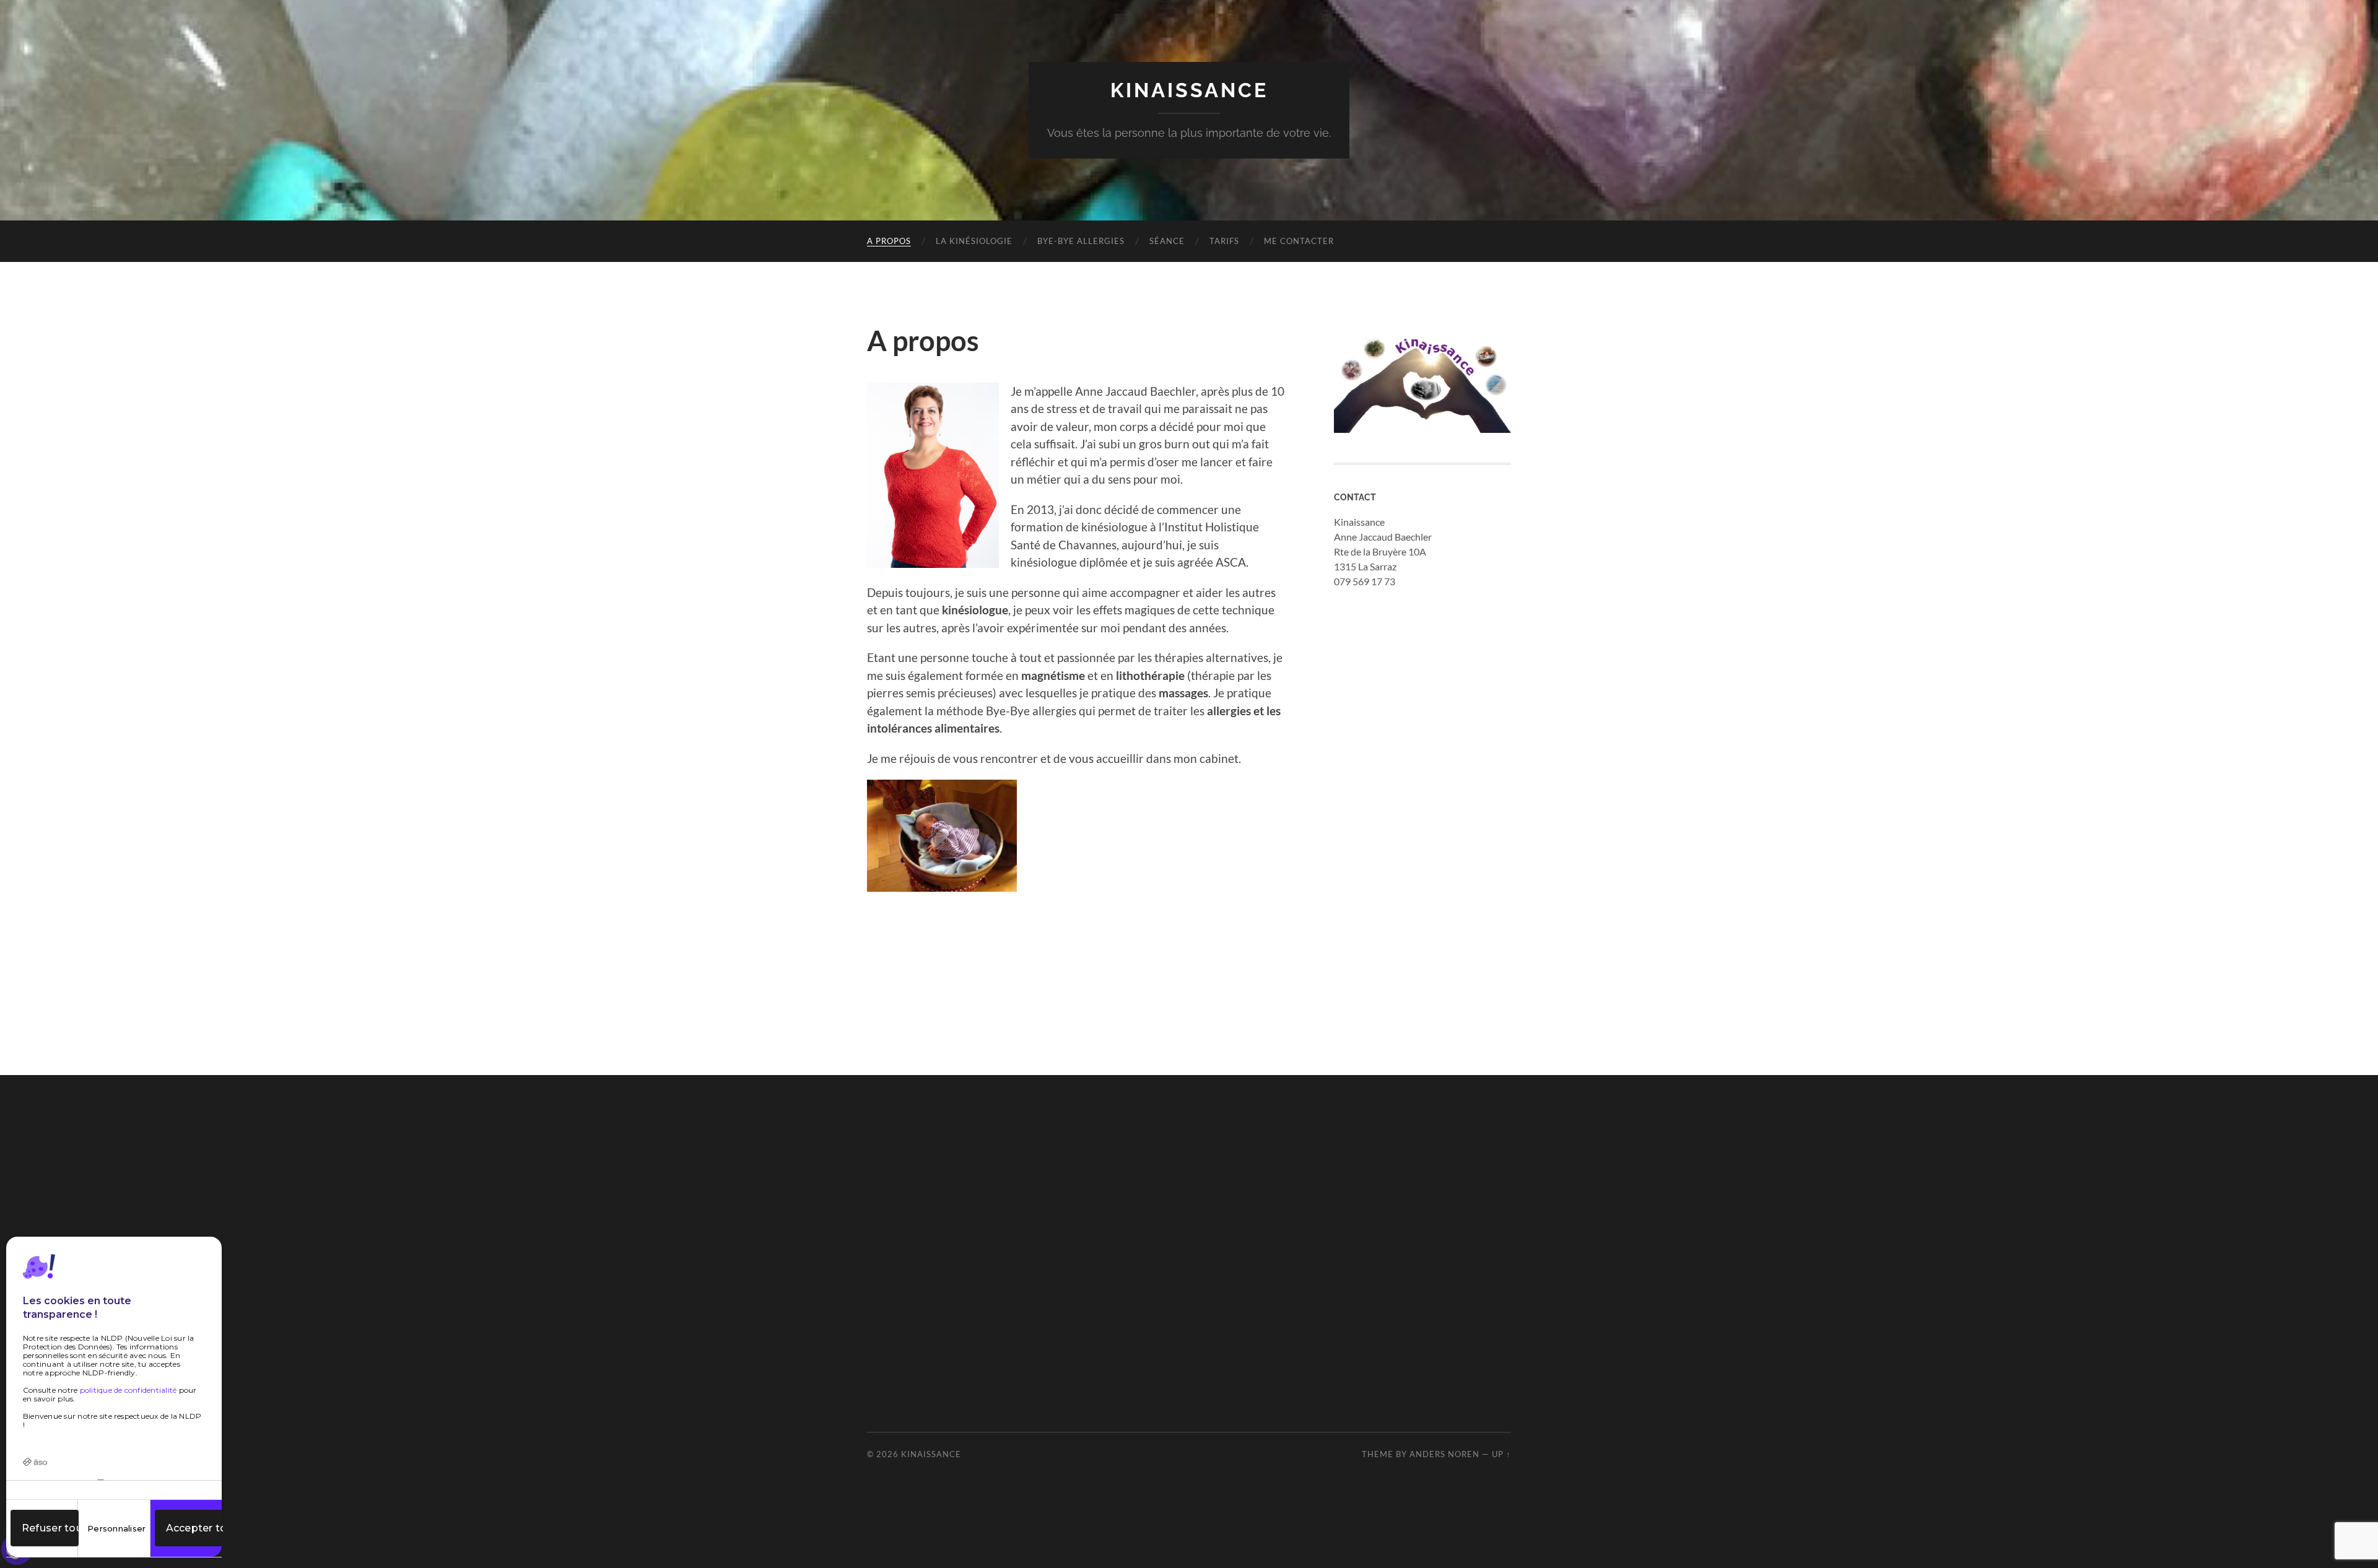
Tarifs (1224, 241)
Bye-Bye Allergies (1081, 241)
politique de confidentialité (128, 1390)
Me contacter (1299, 241)
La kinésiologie (974, 241)
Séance (1167, 241)
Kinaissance (1189, 90)
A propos (889, 241)
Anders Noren (1444, 1454)
